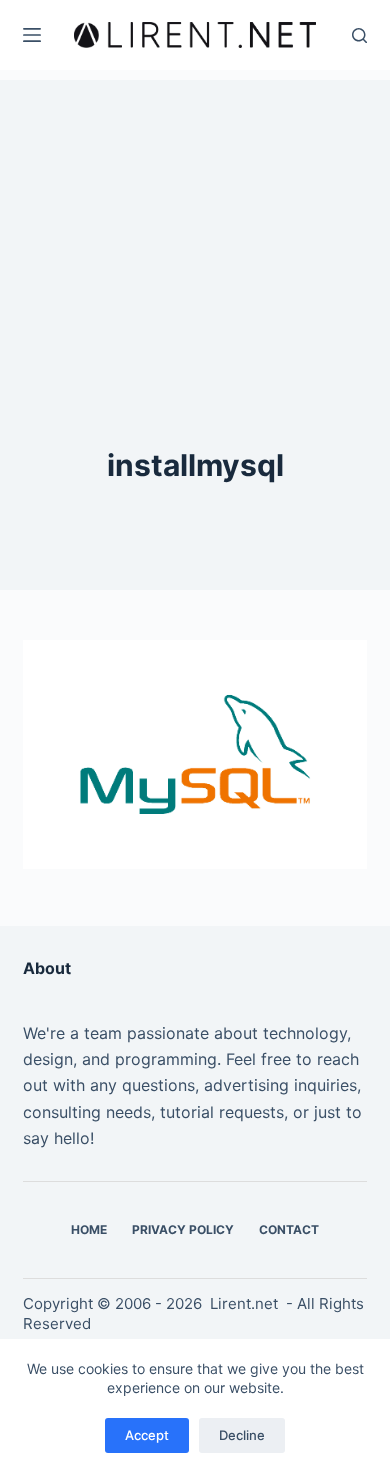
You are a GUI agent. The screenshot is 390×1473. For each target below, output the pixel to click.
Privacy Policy (183, 1229)
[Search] (359, 35)
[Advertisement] (195, 205)
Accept (147, 1435)
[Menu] (32, 35)
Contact (289, 1229)
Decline (242, 1435)
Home (89, 1229)
